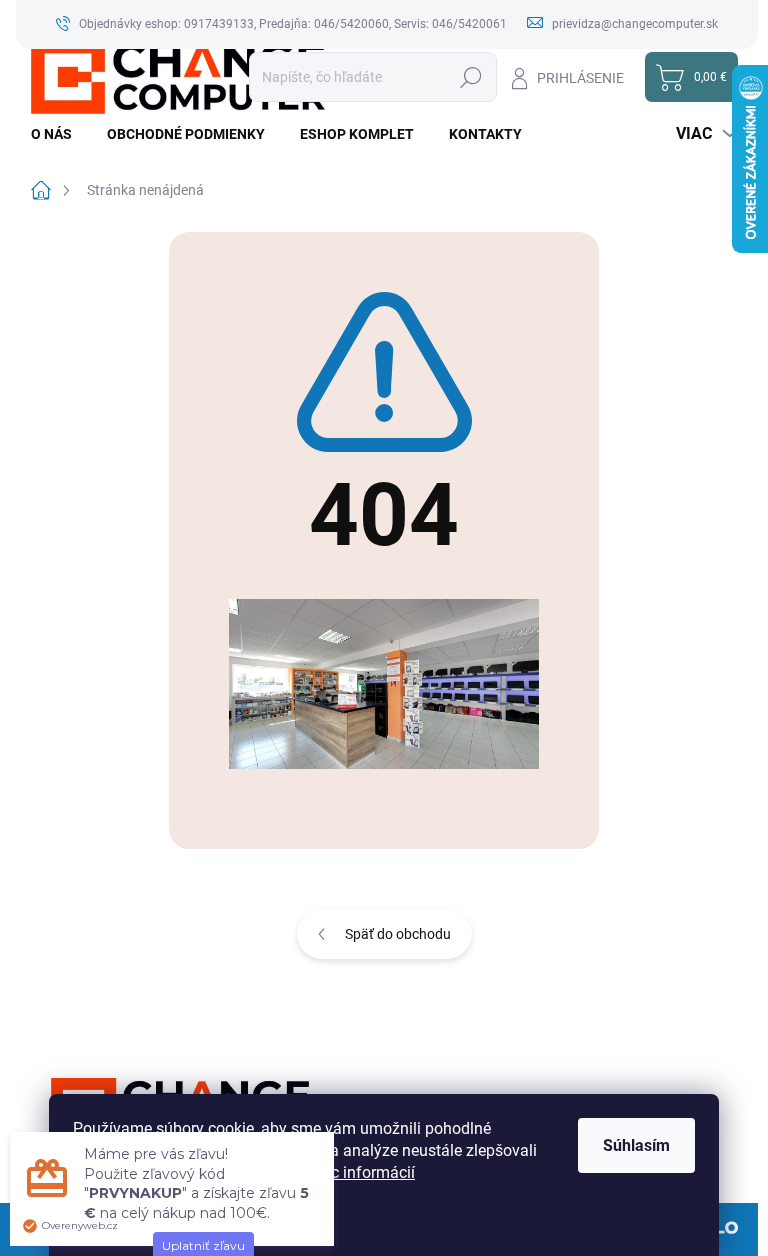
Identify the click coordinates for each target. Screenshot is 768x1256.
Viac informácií (361, 1172)
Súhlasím (636, 1145)
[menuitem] (59, 134)
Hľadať (471, 77)
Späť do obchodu (398, 934)
